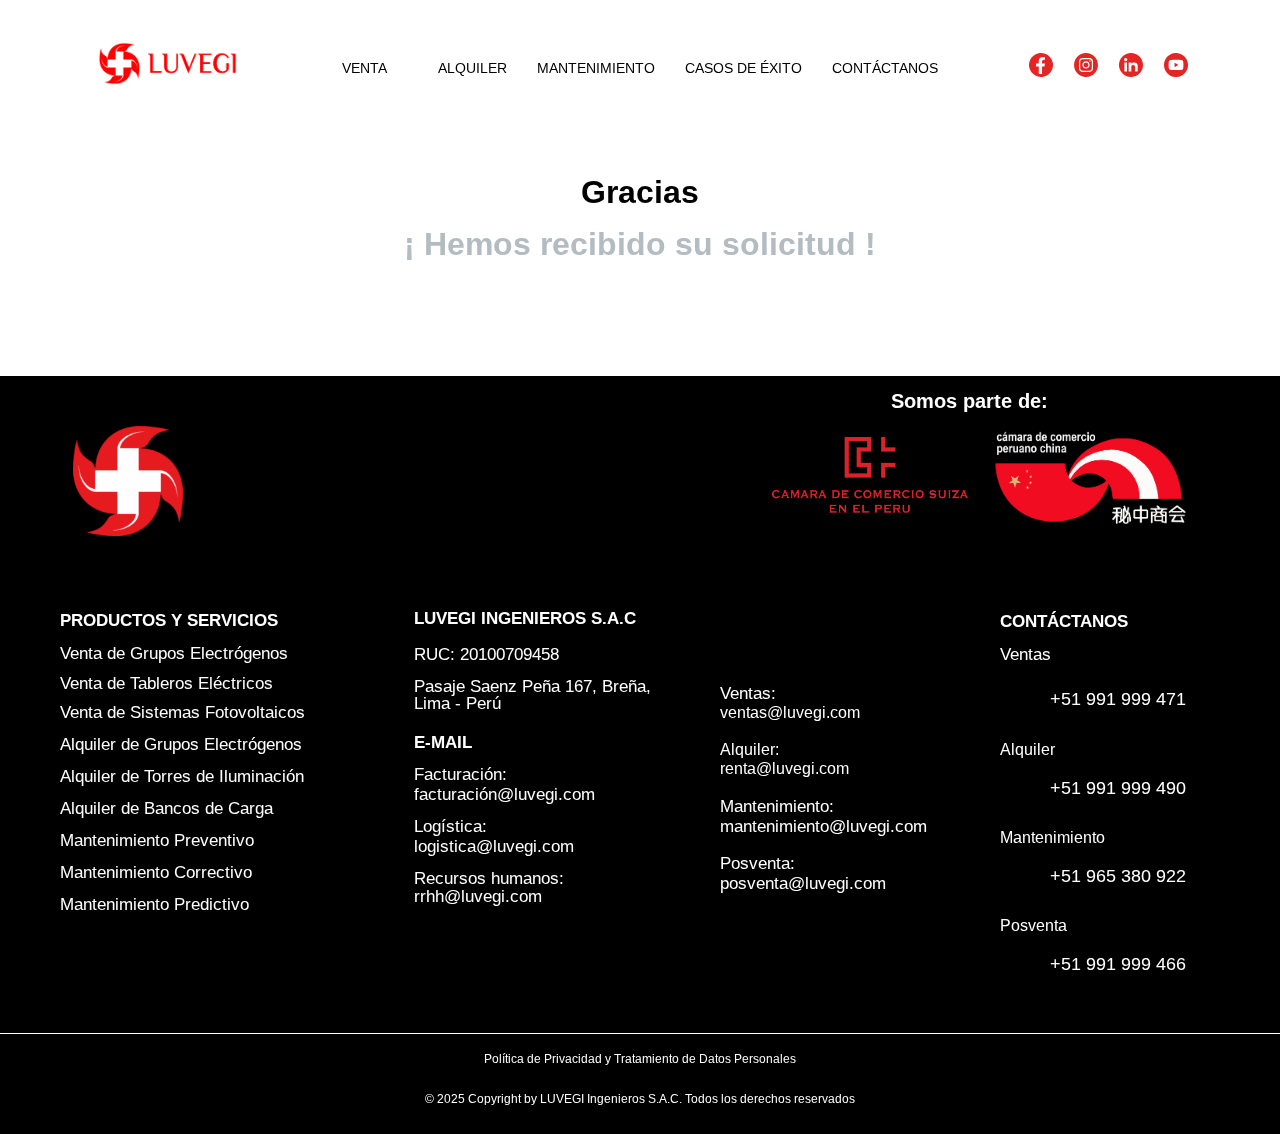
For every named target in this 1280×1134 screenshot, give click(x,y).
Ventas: (748, 693)
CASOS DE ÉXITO (743, 68)
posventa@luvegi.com (803, 883)
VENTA (364, 68)
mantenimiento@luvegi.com (823, 826)
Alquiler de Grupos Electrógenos (181, 744)
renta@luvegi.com (784, 768)
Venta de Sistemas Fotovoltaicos (182, 712)
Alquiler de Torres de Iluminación (182, 776)
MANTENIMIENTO (596, 68)
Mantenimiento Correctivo (156, 872)
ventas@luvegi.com (790, 712)
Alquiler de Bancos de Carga (166, 808)
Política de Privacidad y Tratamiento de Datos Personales (640, 1059)
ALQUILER (472, 68)
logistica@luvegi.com (494, 846)
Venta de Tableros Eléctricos (166, 683)
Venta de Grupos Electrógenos (174, 653)
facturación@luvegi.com (504, 794)
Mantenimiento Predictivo (154, 904)
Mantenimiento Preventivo (157, 840)
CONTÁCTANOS (885, 68)
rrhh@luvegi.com (478, 896)
